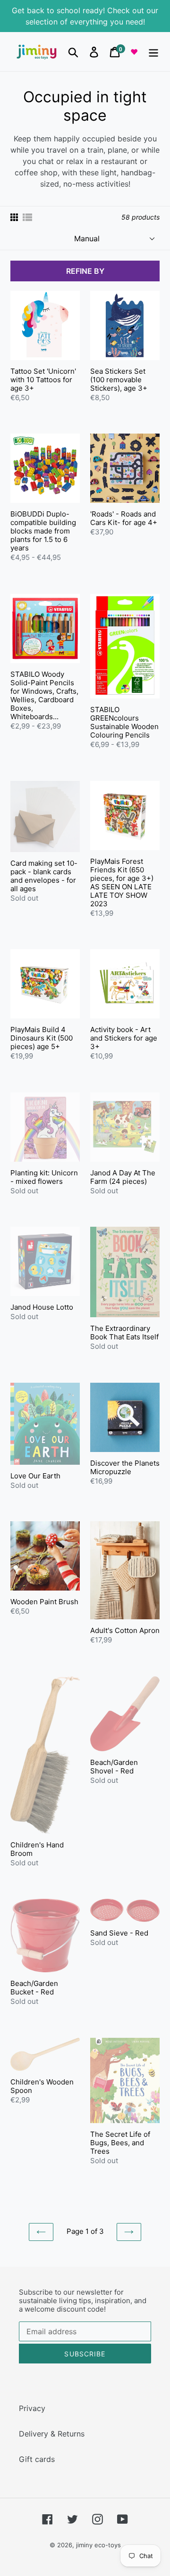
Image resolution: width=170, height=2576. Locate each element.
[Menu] (153, 52)
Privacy (32, 2408)
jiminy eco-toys (98, 2545)
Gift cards (37, 2459)
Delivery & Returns (52, 2434)
